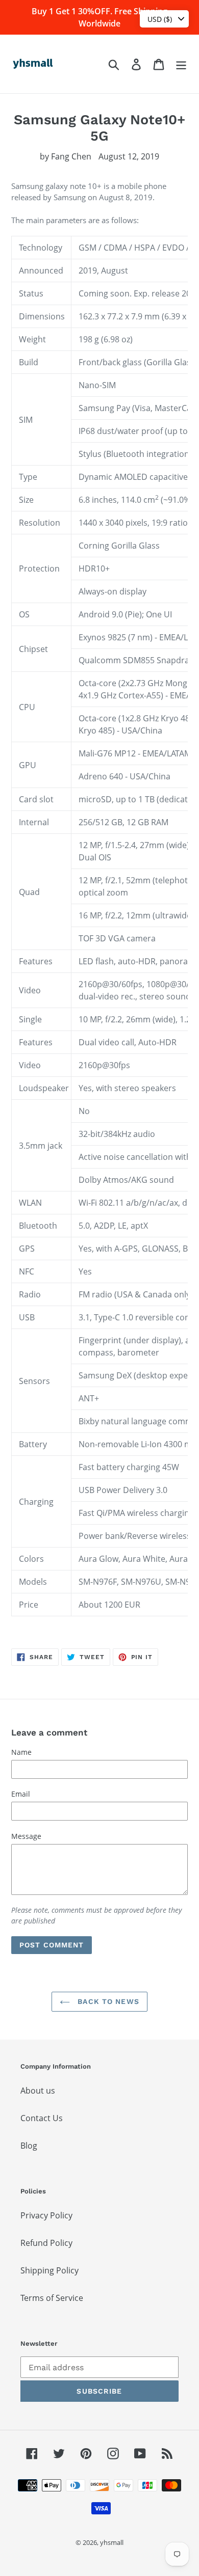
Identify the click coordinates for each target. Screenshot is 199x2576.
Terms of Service (52, 2298)
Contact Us (42, 2118)
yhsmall (112, 2542)
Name (21, 1752)
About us (38, 2091)
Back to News (107, 2001)
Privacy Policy (46, 2215)
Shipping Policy (49, 2270)
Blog (29, 2146)
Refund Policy (46, 2243)
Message (26, 1836)
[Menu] (181, 64)
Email (21, 1794)
